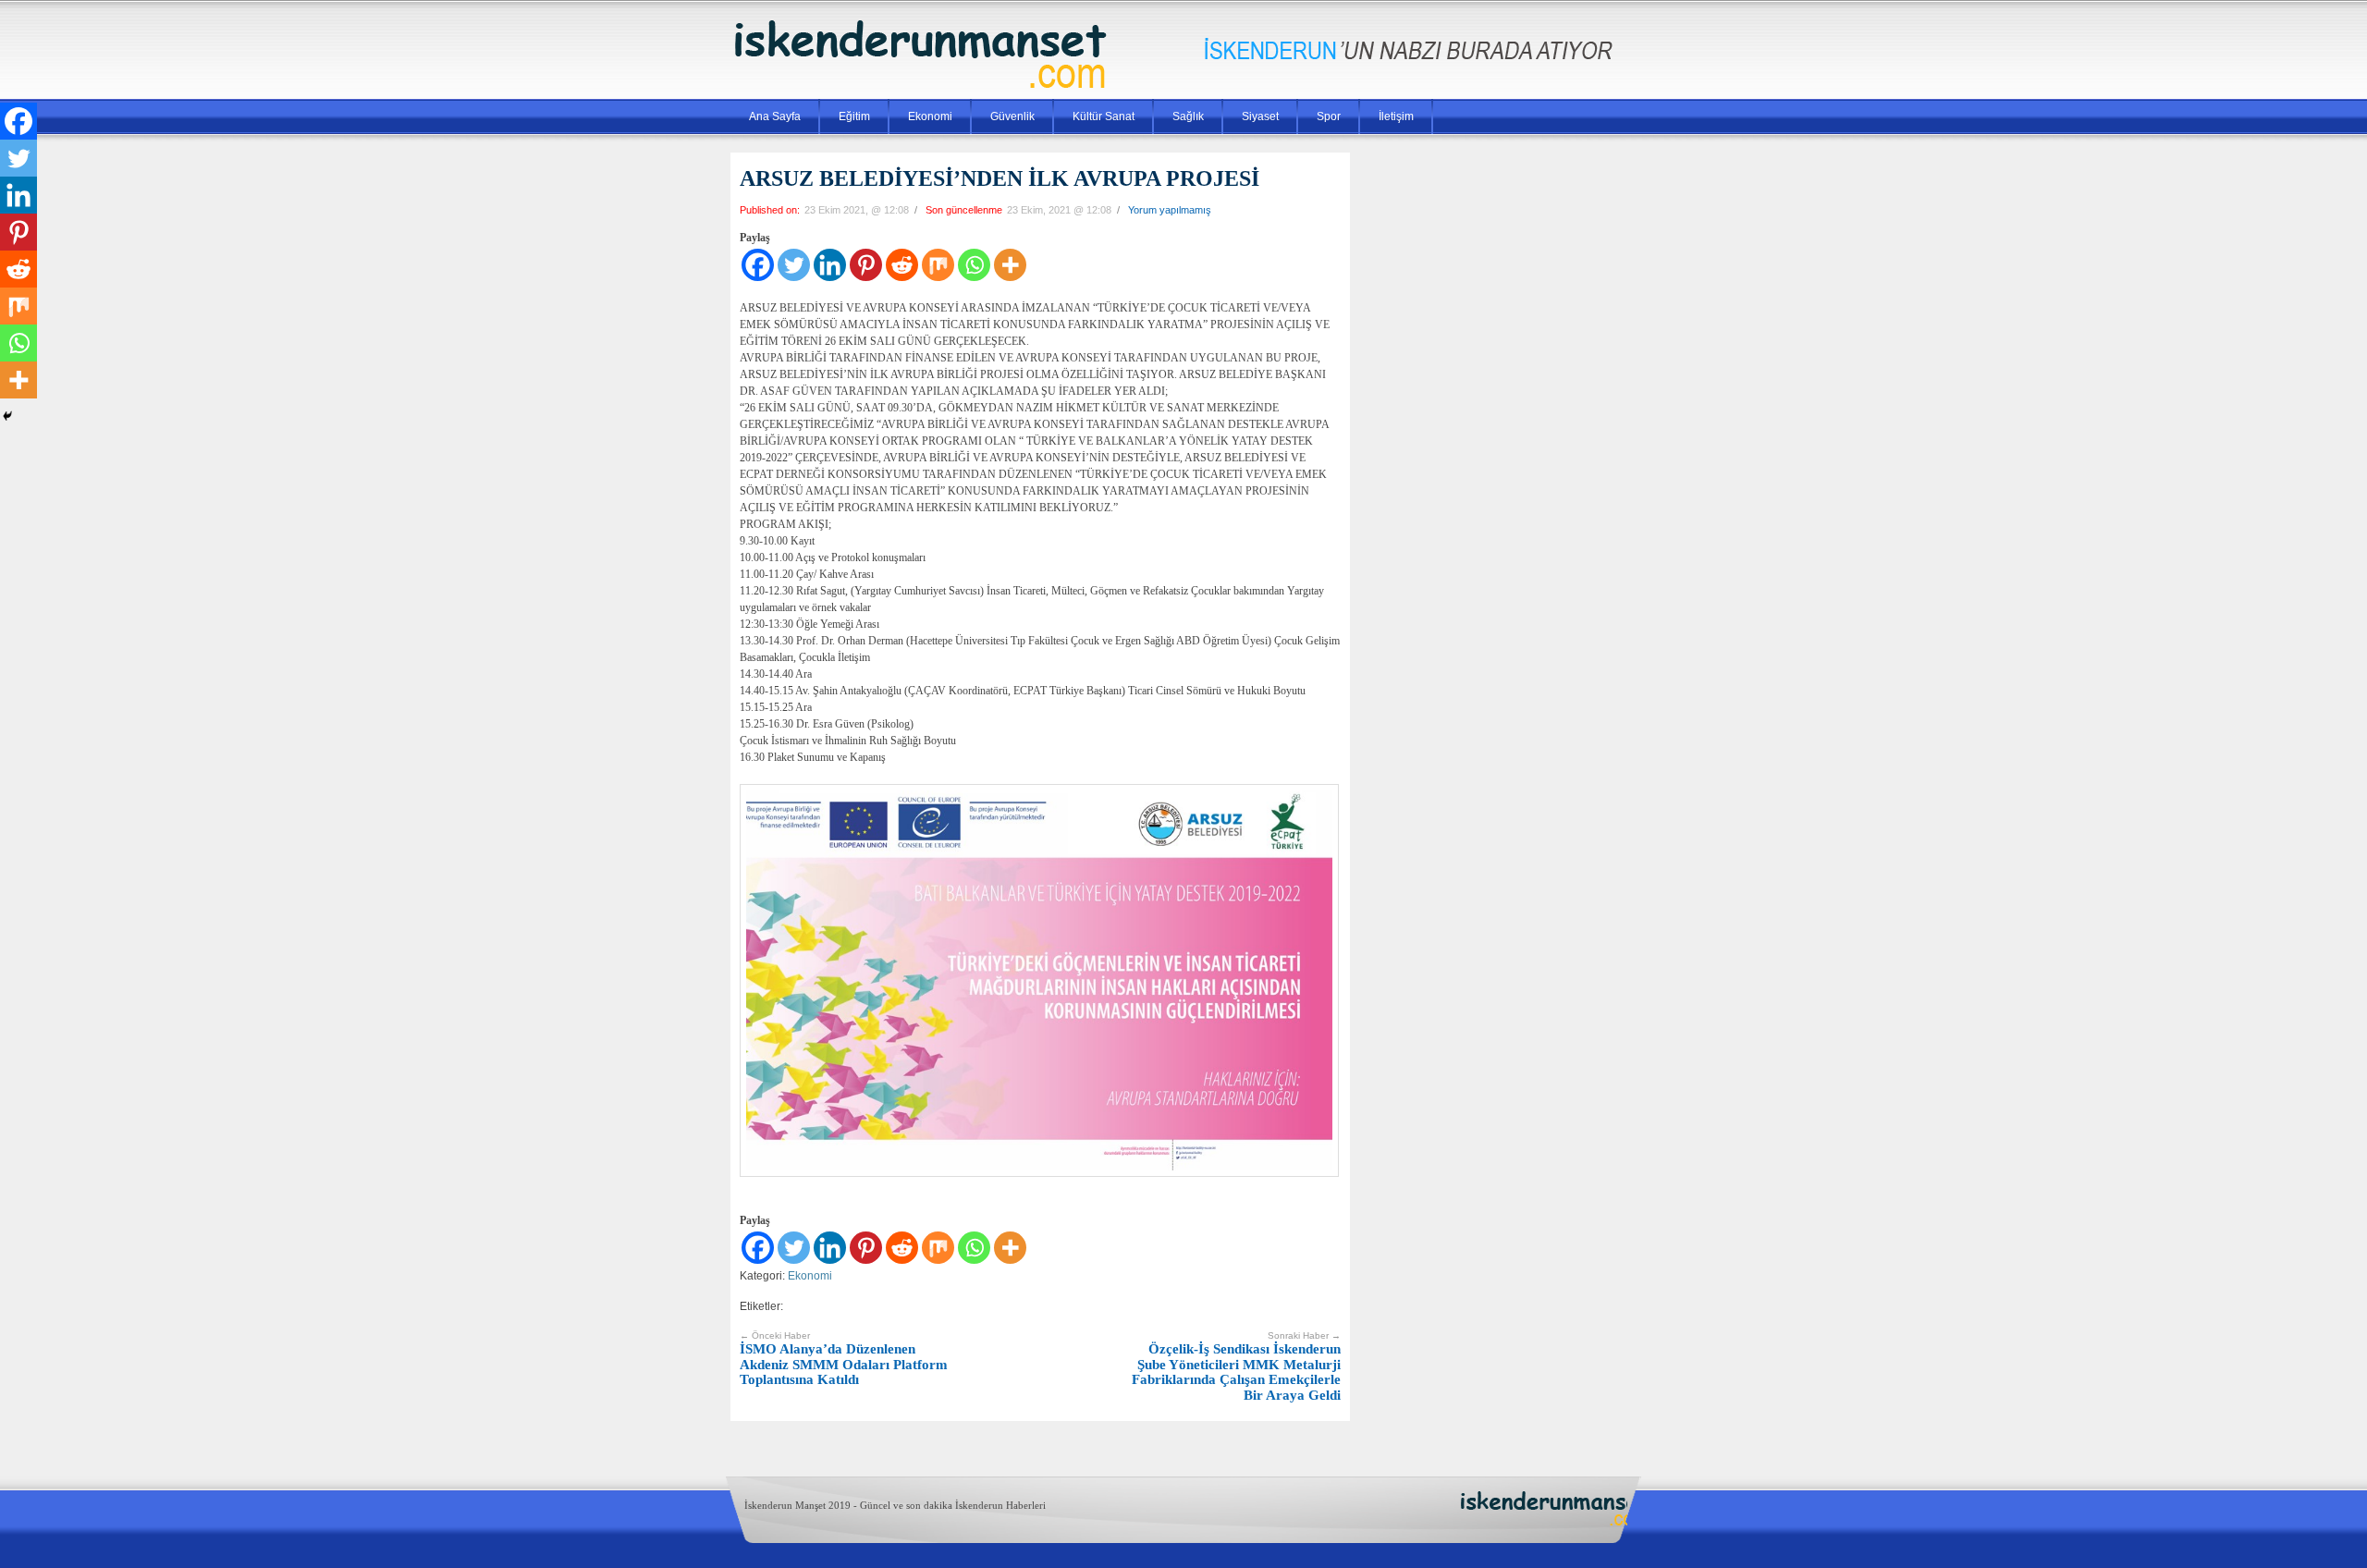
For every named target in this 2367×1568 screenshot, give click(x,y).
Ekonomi (930, 116)
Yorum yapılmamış (1170, 210)
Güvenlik (1012, 116)
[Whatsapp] (974, 265)
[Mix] (938, 265)
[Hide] (7, 416)
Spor (1329, 116)
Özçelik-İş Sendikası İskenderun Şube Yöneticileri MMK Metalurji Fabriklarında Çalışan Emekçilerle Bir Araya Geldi (1236, 1366)
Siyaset (1260, 116)
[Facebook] (758, 265)
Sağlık (1188, 116)
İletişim (1396, 116)
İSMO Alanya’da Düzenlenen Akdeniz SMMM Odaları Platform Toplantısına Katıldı (844, 1359)
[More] (1010, 265)
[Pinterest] (866, 265)
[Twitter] (794, 265)
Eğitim (854, 116)
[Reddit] (902, 265)
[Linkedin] (830, 265)
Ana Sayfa (775, 116)
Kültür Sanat (1104, 116)
